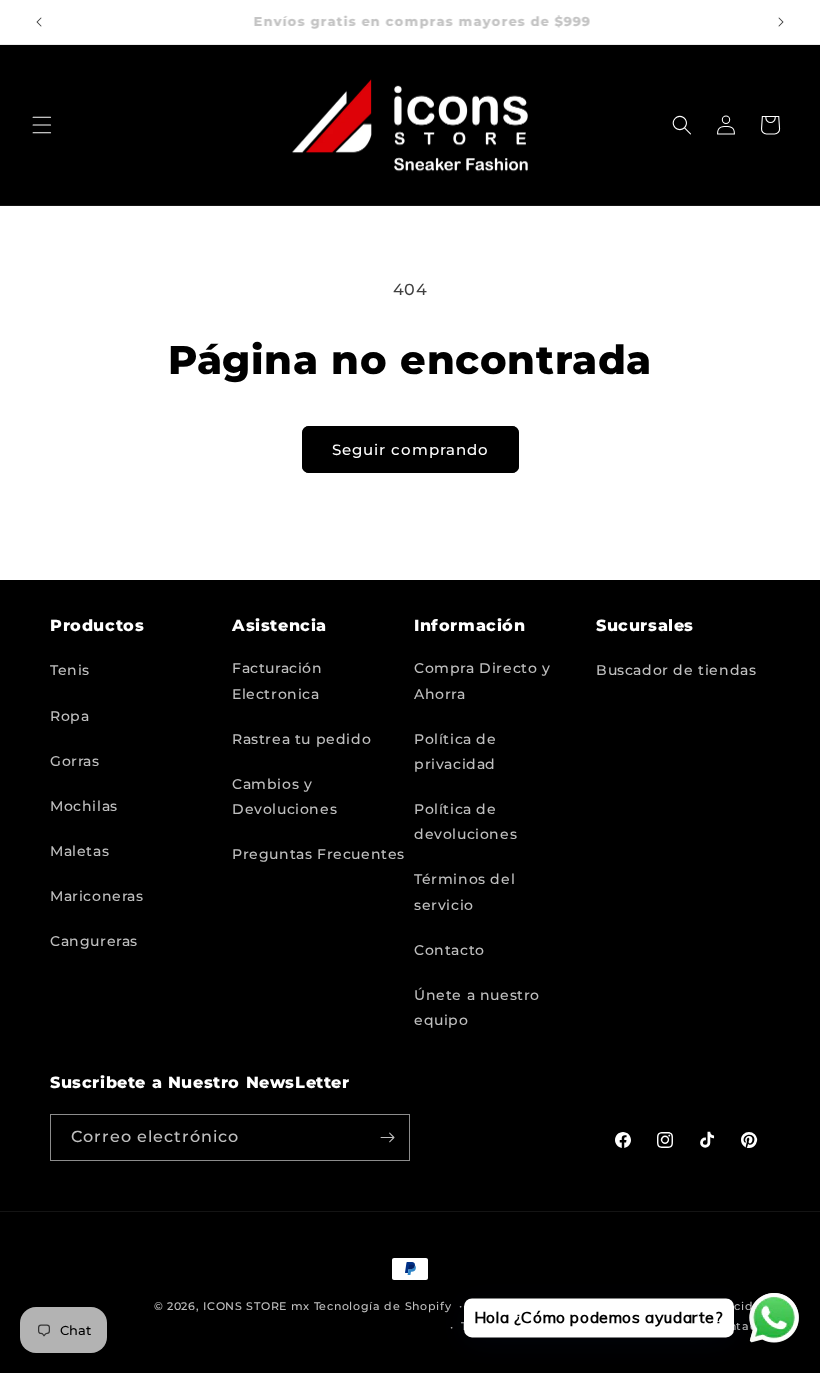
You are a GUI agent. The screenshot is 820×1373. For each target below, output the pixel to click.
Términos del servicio (464, 891)
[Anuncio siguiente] (781, 22)
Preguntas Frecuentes (318, 854)
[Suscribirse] (387, 1137)
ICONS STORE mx (256, 1306)
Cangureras (94, 941)
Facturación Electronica (277, 680)
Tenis (70, 670)
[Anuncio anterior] (39, 22)
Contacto (449, 950)
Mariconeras (97, 896)
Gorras (75, 761)
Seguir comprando (410, 449)
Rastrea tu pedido (301, 739)
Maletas (79, 851)
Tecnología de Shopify (383, 1306)
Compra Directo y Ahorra (482, 680)
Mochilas (84, 806)
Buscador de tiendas (676, 670)
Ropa (69, 716)
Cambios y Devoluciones (284, 796)
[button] (42, 125)
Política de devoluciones (465, 821)
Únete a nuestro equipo (477, 1007)
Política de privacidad (455, 751)
